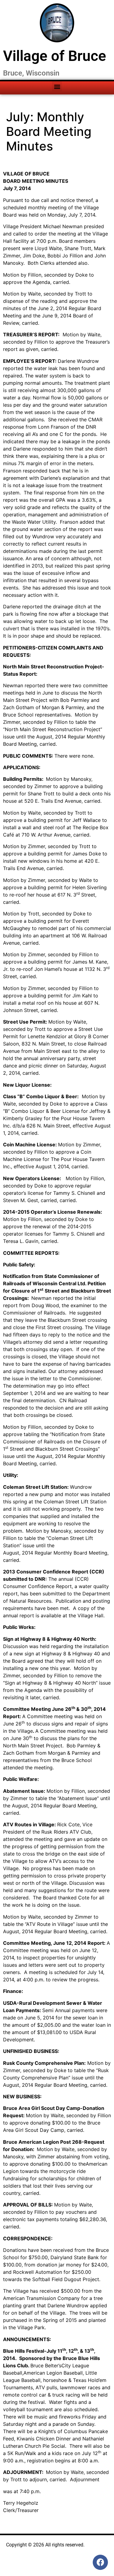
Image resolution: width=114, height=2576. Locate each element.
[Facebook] (100, 2562)
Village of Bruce (55, 56)
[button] (57, 86)
